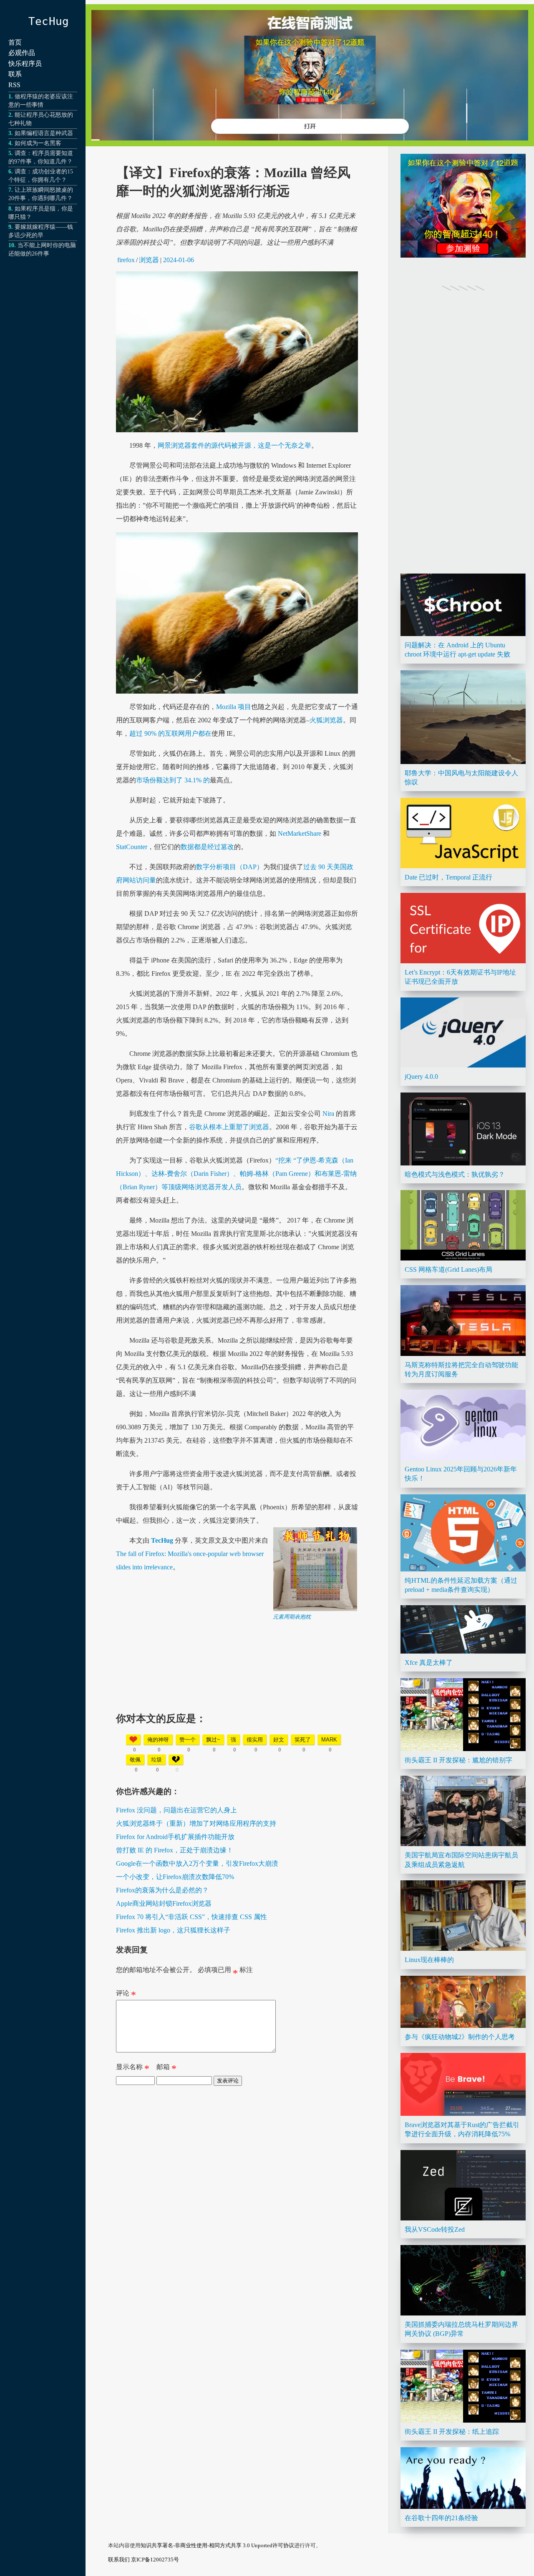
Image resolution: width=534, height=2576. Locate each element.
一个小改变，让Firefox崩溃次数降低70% (175, 1877)
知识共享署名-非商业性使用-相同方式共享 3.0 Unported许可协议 (217, 2545)
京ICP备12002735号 (155, 2560)
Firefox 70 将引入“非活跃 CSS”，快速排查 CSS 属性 (191, 1917)
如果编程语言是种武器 (44, 133)
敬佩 (135, 1760)
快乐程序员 (25, 64)
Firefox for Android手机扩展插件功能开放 (175, 1837)
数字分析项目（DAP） (230, 867)
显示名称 (133, 2069)
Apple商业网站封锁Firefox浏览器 (164, 1903)
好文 (279, 1740)
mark (329, 1740)
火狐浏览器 (326, 720)
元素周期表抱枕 (292, 1617)
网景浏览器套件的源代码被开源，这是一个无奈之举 (234, 445)
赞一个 (188, 1740)
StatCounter (132, 847)
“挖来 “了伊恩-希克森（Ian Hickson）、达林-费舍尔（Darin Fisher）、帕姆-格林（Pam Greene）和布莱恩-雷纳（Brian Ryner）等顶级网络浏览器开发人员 (236, 1174)
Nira (327, 1114)
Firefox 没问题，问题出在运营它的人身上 (176, 1810)
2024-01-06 (179, 260)
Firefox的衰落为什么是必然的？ (162, 1890)
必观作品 (22, 53)
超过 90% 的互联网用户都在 (170, 733)
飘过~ (213, 1740)
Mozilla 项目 (234, 707)
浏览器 (149, 260)
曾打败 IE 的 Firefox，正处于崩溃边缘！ (175, 1850)
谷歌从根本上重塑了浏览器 (229, 1127)
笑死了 (303, 1740)
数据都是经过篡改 (207, 847)
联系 (15, 74)
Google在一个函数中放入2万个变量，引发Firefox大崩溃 (197, 1863)
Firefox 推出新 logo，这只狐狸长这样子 (173, 1930)
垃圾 (156, 1760)
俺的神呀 (158, 1740)
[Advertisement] (237, 1679)
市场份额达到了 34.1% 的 (173, 780)
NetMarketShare (300, 833)
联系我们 (119, 2560)
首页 (15, 42)
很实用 (255, 1740)
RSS (14, 85)
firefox (126, 260)
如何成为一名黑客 (38, 143)
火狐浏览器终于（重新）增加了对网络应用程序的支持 (196, 1823)
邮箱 (166, 2069)
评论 (126, 1995)
